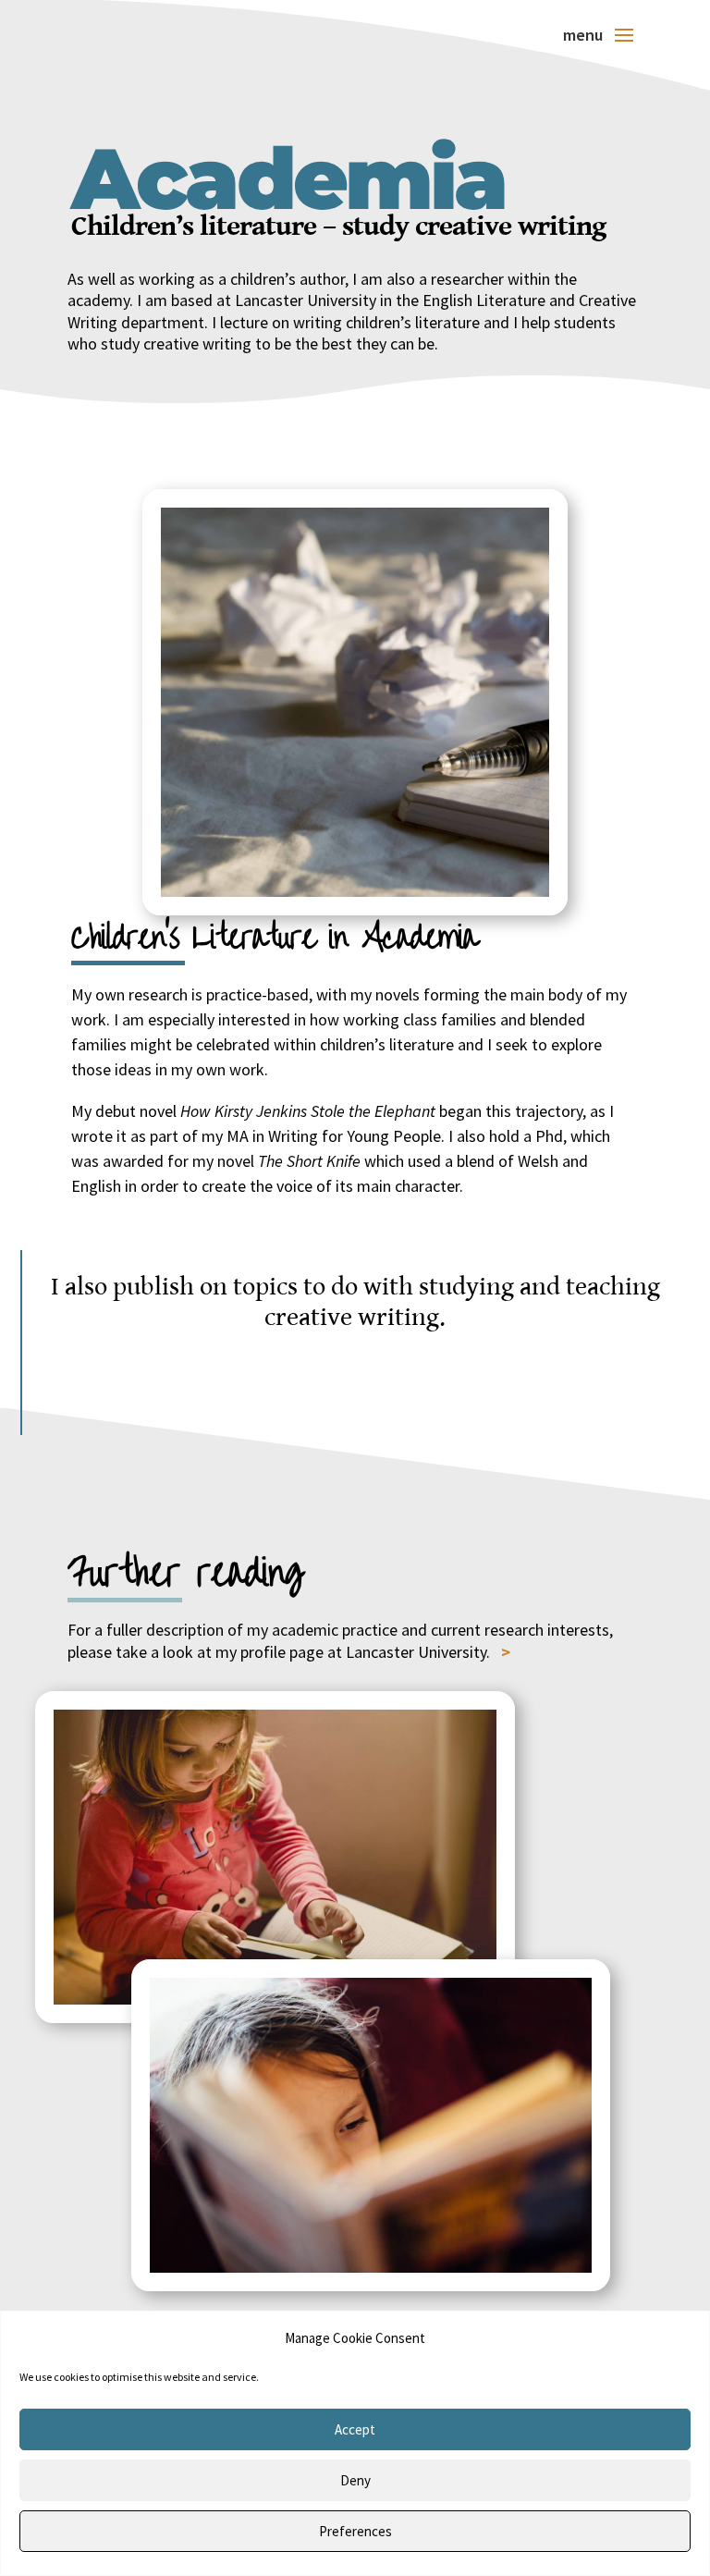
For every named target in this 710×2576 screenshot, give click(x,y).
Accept (355, 2429)
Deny (355, 2480)
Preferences (355, 2531)
